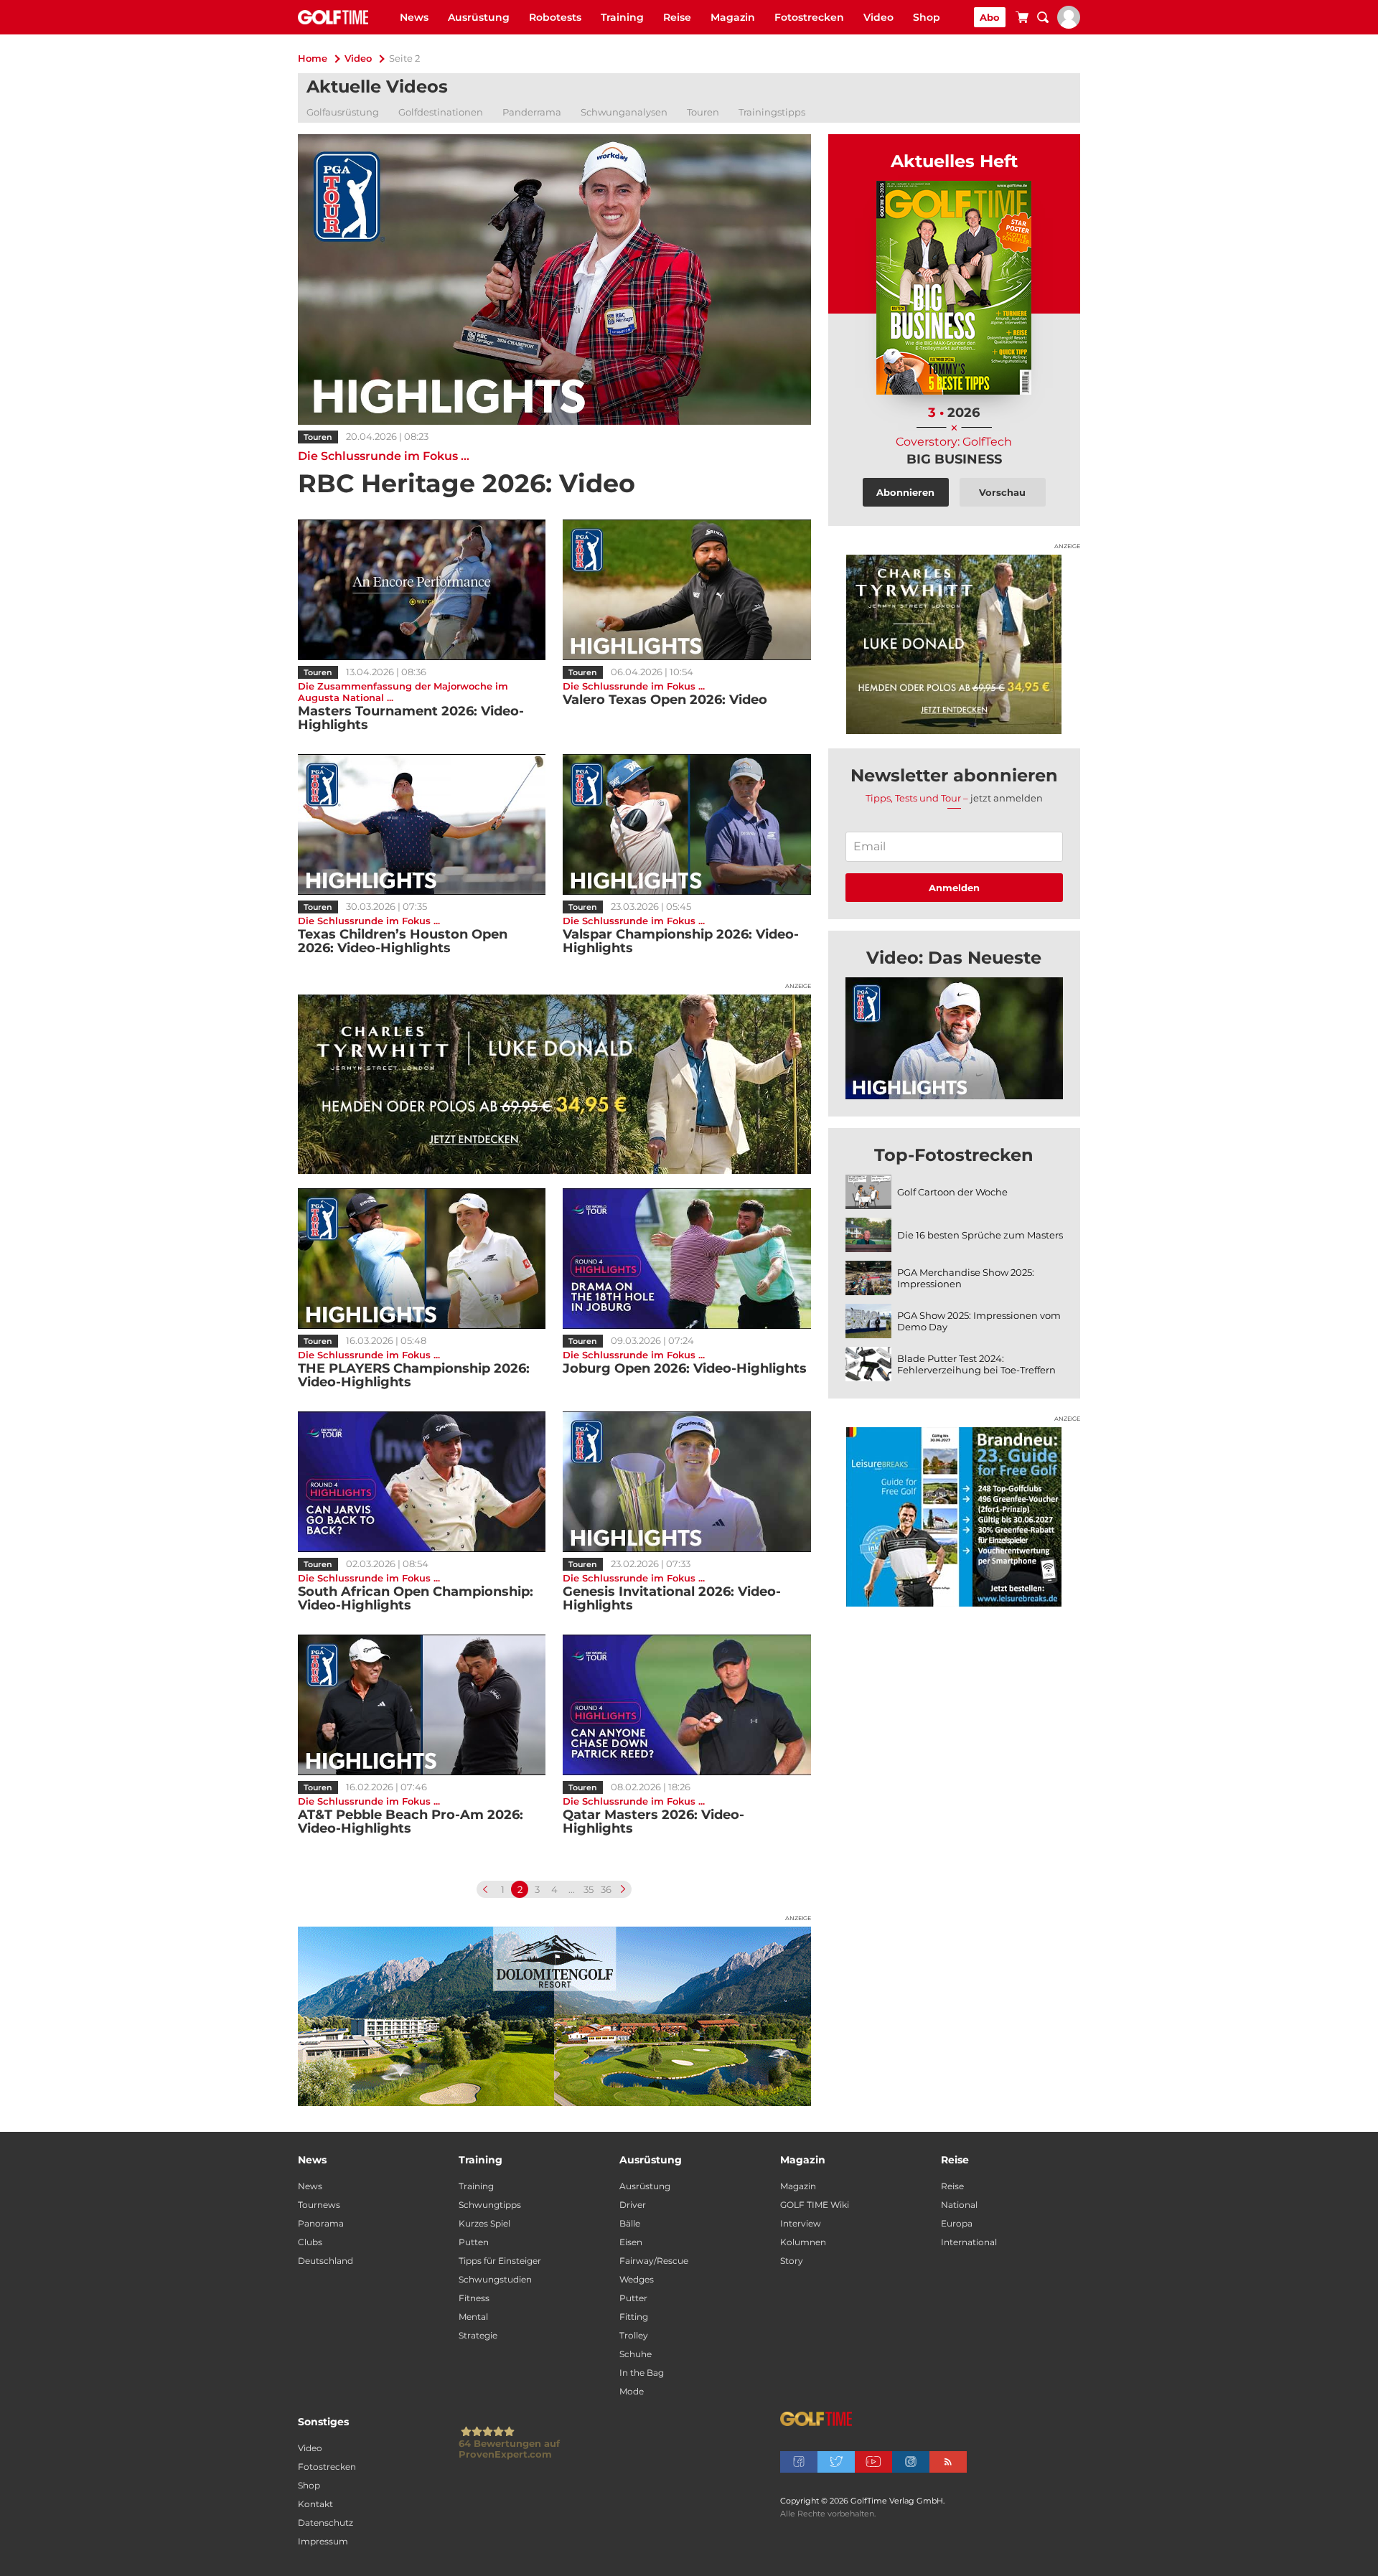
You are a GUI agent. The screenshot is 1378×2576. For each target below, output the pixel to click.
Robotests (555, 17)
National (959, 2205)
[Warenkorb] (1022, 19)
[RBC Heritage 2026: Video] (554, 279)
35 (589, 1889)
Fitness (474, 2298)
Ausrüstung (479, 17)
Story (792, 2261)
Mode (632, 2391)
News (414, 17)
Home (313, 58)
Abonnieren (905, 492)
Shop (927, 17)
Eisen (631, 2242)
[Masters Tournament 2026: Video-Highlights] (422, 590)
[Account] (1069, 25)
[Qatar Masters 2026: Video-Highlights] (686, 1705)
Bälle (630, 2223)
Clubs (310, 2242)
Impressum (323, 2541)
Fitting (634, 2317)
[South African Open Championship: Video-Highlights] (422, 1482)
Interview (801, 2223)
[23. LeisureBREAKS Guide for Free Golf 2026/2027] (954, 1517)
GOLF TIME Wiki (815, 2205)
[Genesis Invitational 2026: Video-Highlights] (686, 1482)
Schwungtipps (490, 2205)
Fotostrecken (809, 17)
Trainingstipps (772, 112)
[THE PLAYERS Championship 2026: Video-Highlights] (422, 1259)
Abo (990, 17)
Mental (473, 2317)
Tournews (319, 2205)
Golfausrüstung (343, 112)
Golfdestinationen (441, 112)
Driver (633, 2205)
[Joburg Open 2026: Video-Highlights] (686, 1259)
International (969, 2242)
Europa (957, 2223)
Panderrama (532, 112)
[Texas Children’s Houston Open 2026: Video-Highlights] (422, 824)
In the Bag (642, 2373)
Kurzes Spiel (484, 2223)
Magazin (733, 17)
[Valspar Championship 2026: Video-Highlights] (686, 824)
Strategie (478, 2335)
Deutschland (325, 2261)
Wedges (637, 2279)
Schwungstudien (495, 2279)
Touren (703, 112)
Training (622, 17)
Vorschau (1002, 492)
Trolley (634, 2335)
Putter (633, 2298)
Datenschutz (325, 2523)
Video (878, 17)
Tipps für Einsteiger (500, 2261)
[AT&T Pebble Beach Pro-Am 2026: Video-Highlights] (422, 1705)
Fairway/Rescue (654, 2261)
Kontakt (315, 2504)
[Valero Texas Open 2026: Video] (686, 590)
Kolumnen (803, 2242)
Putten (474, 2242)
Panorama (321, 2223)
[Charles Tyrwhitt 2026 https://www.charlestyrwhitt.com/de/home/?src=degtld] (554, 1084)
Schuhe (636, 2354)
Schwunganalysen (624, 112)
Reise (677, 17)
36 (606, 1889)
